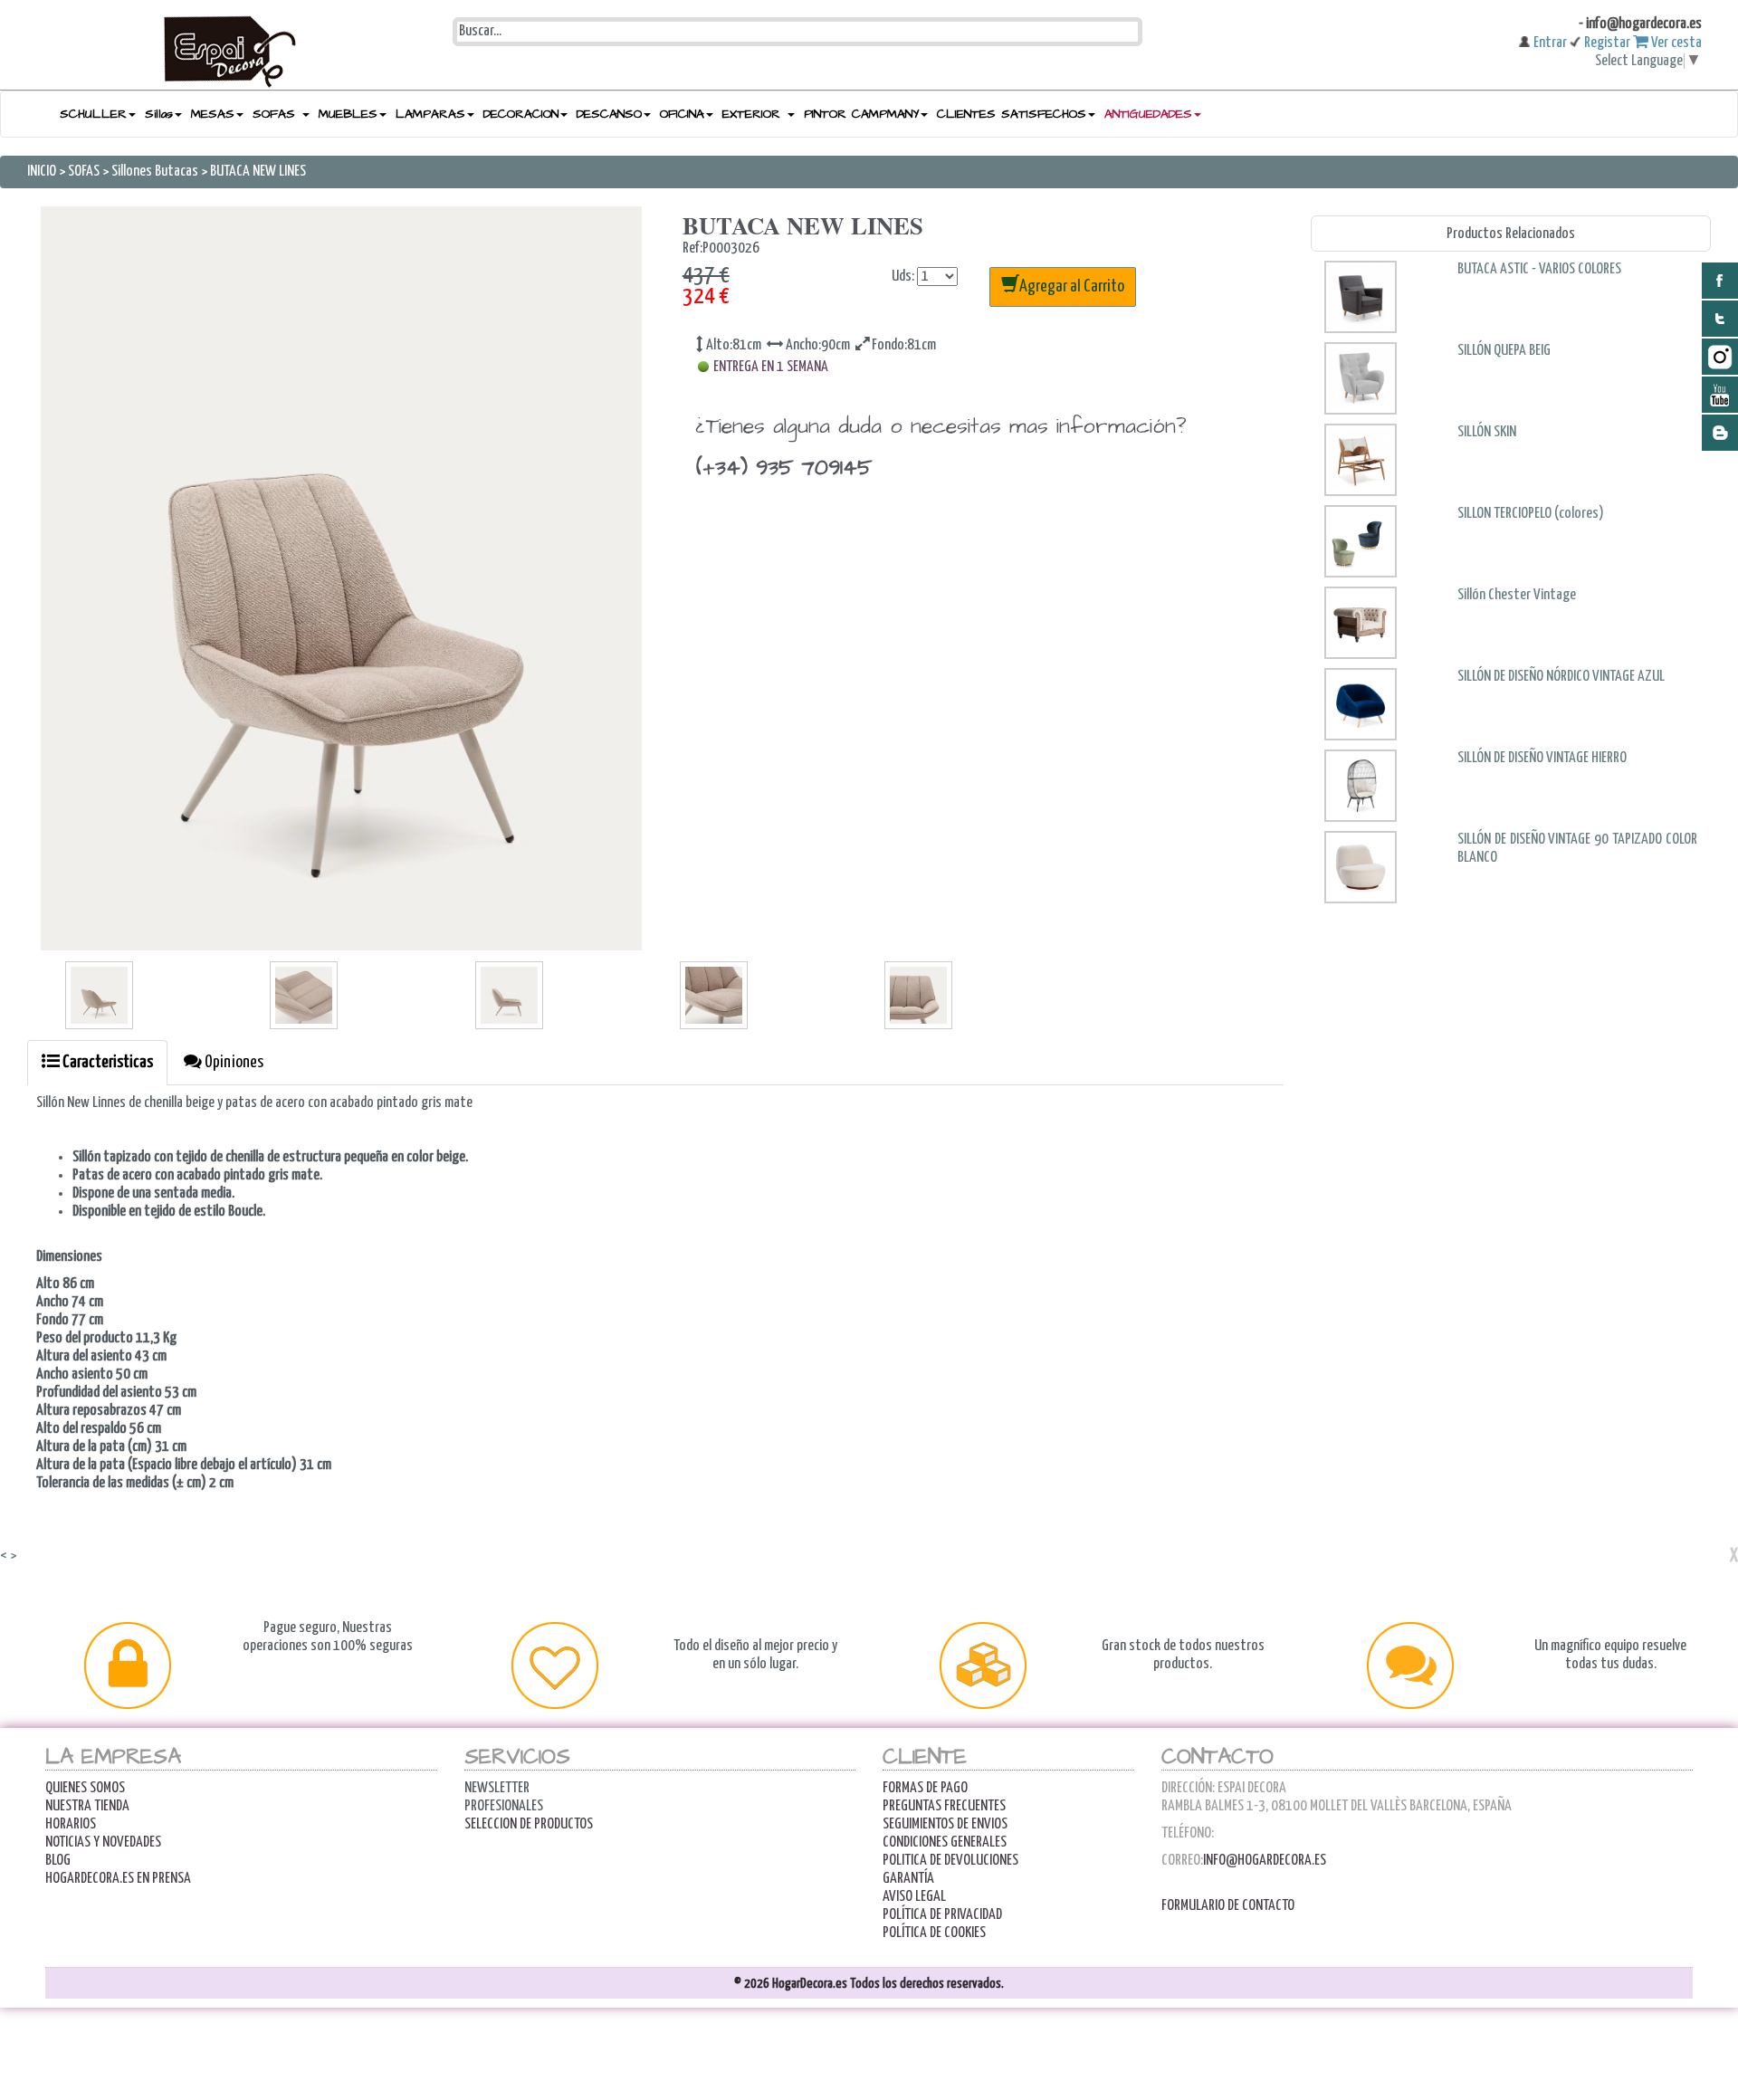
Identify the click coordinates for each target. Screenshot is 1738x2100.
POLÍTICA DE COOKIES (934, 1933)
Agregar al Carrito (1072, 286)
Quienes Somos (85, 1788)
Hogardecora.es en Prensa (118, 1879)
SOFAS (85, 172)
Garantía (908, 1879)
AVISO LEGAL (914, 1897)
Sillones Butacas (155, 172)
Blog (58, 1861)
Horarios (71, 1824)
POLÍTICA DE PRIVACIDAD (942, 1915)
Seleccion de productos (529, 1824)
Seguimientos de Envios (945, 1824)
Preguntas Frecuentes (944, 1806)
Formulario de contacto (1228, 1906)
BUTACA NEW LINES (258, 172)
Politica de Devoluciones (950, 1861)
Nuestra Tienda (87, 1806)
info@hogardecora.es (1265, 1861)
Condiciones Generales (945, 1842)
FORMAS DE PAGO (925, 1788)
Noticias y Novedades (103, 1842)
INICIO (43, 172)
